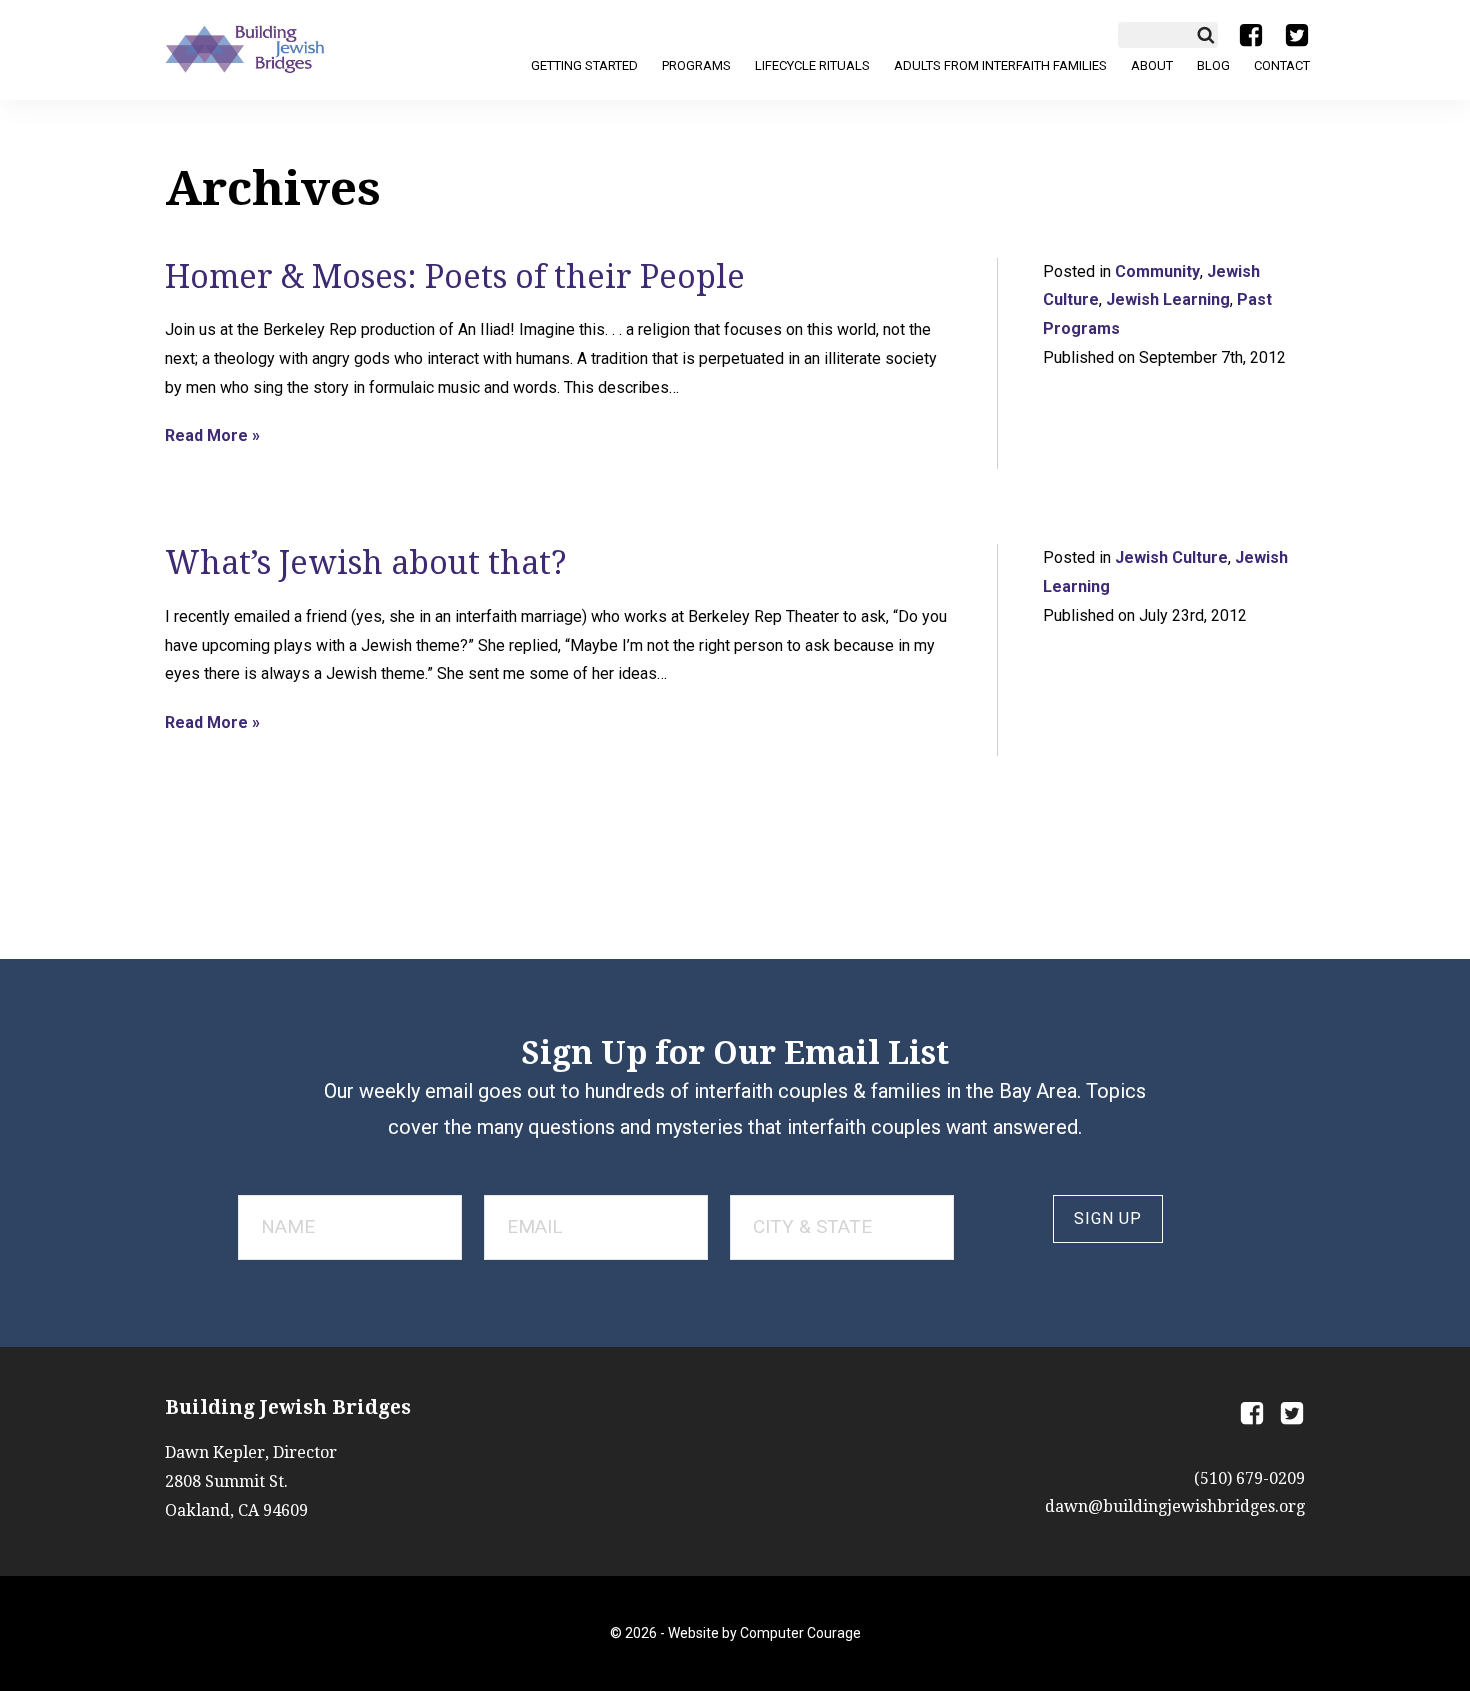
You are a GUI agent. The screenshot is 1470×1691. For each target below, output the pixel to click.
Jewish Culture (1171, 557)
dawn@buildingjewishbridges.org (1175, 1506)
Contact (1282, 65)
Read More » (212, 436)
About (1152, 65)
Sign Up (1108, 1218)
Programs (696, 65)
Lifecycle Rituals (812, 65)
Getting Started (584, 65)
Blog (1213, 65)
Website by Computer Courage (764, 1633)
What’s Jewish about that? (366, 563)
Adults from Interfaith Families (1000, 65)
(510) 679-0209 (1249, 1478)
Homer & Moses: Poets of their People (455, 277)
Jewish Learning (1168, 299)
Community (1157, 271)
